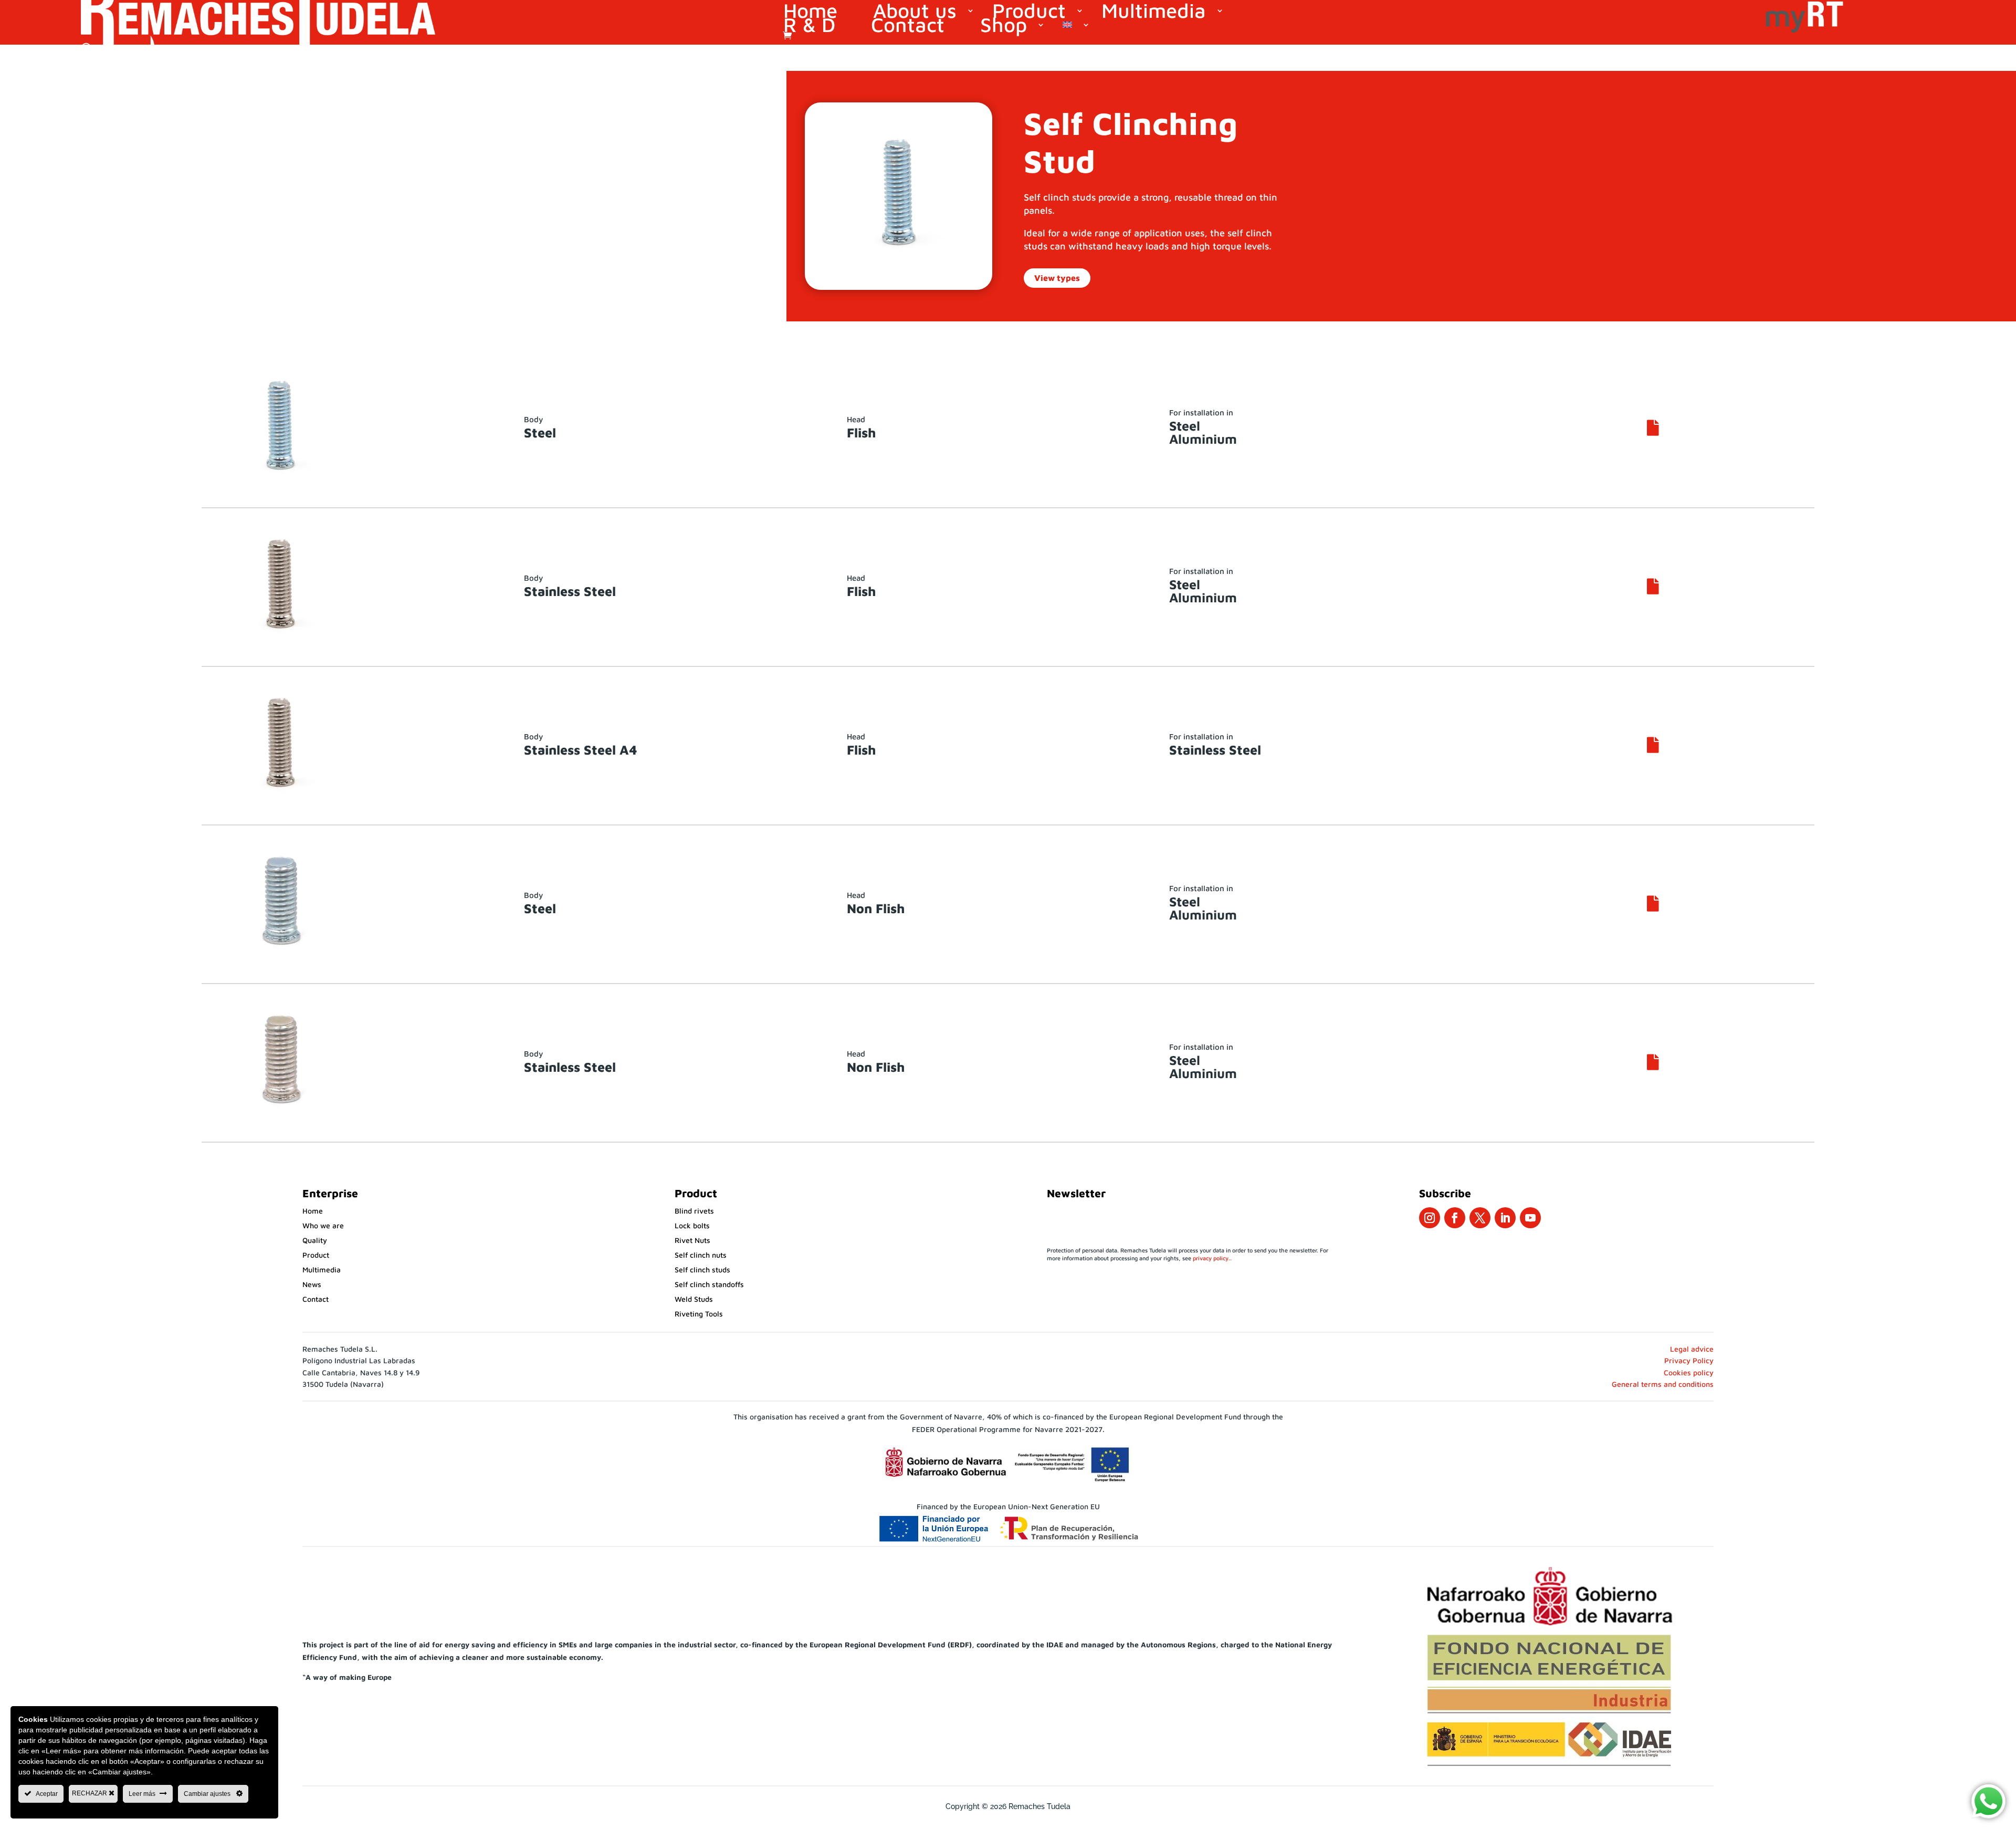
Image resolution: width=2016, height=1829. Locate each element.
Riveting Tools (699, 1314)
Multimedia (1154, 12)
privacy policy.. (1212, 1258)
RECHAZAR (90, 1793)
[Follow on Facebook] (1455, 1218)
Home (810, 12)
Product (1029, 12)
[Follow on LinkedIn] (1505, 1218)
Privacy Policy (1689, 1360)
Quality (315, 1240)
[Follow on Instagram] (1430, 1218)
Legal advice (1692, 1349)
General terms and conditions (1663, 1384)
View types (1057, 278)
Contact (908, 26)
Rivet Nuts (692, 1240)
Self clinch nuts (701, 1255)
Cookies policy (1689, 1372)
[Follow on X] (1480, 1218)
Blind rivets (694, 1211)
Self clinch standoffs (709, 1284)
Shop (1004, 26)
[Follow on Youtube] (1530, 1218)
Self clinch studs (702, 1269)
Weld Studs (694, 1299)
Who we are (323, 1225)
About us (915, 12)
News (312, 1284)
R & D (809, 26)
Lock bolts (692, 1225)
